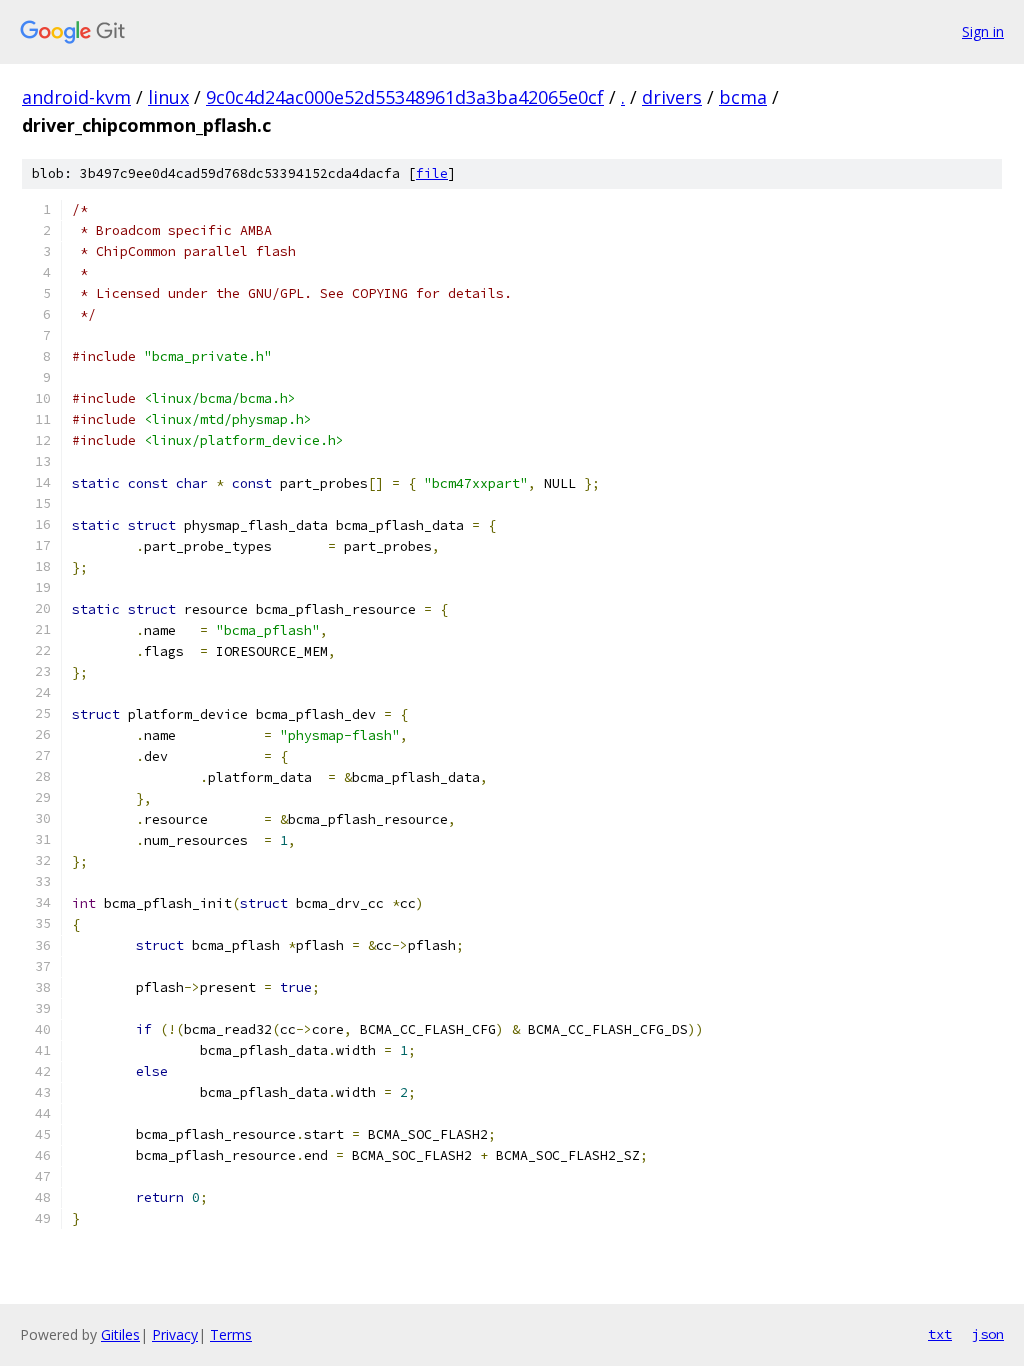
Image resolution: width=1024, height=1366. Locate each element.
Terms (231, 1334)
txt (940, 1334)
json (988, 1334)
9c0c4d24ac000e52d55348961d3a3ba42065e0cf (405, 97)
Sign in (983, 31)
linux (168, 97)
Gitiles (120, 1334)
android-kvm (76, 97)
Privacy (175, 1334)
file (432, 173)
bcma (743, 97)
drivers (672, 97)
